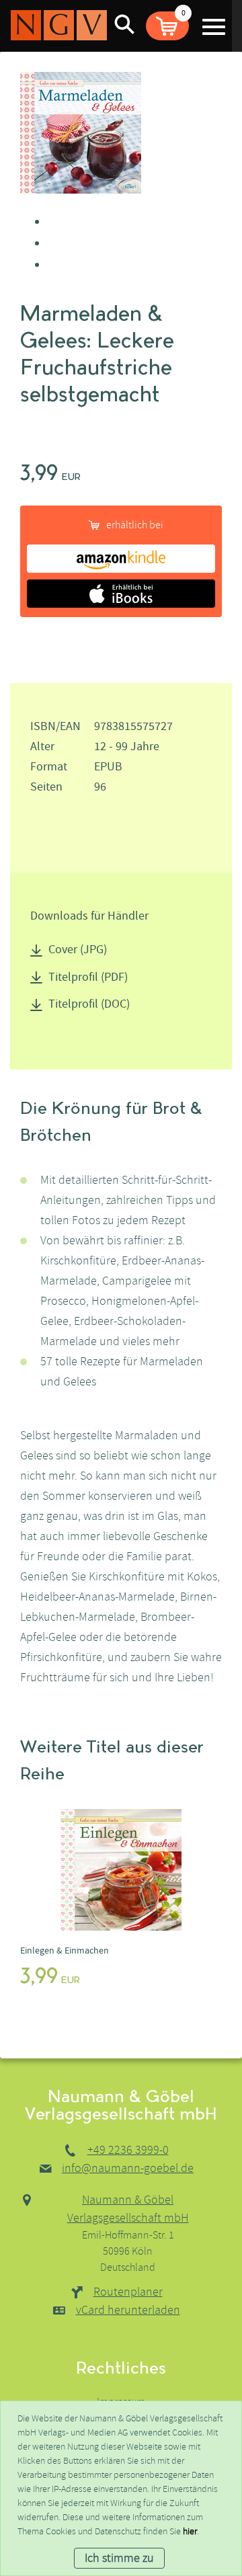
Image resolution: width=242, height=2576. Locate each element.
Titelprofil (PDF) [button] (88, 977)
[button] (167, 26)
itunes (121, 594)
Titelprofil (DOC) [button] (89, 1004)
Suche (124, 24)
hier (190, 2531)
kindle (121, 559)
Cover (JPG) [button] (78, 950)
